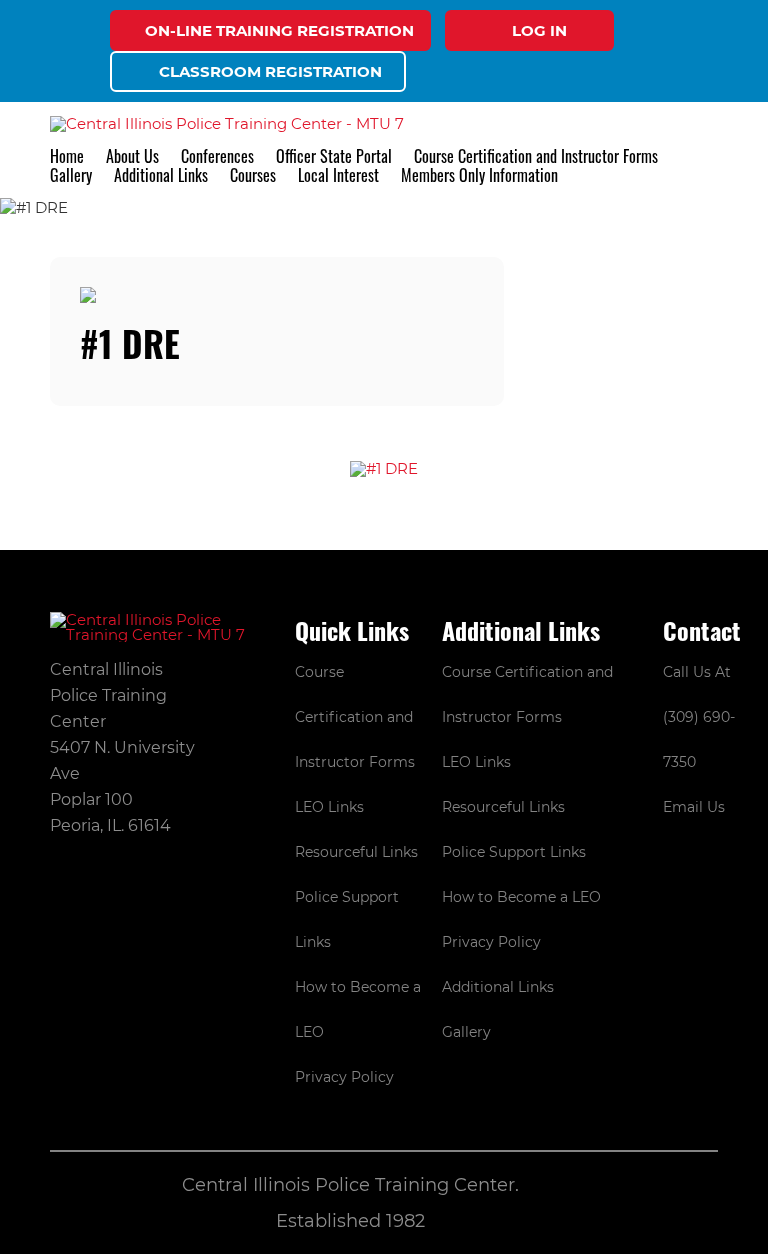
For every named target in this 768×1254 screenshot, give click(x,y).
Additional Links (498, 987)
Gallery (71, 175)
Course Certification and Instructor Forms (536, 156)
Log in (539, 30)
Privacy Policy (344, 1077)
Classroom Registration (270, 71)
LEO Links (329, 807)
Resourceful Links (356, 852)
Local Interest (338, 175)
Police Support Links (514, 852)
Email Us (694, 807)
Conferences (217, 156)
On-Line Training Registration (279, 30)
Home (67, 156)
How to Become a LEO (521, 897)
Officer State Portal (334, 156)
